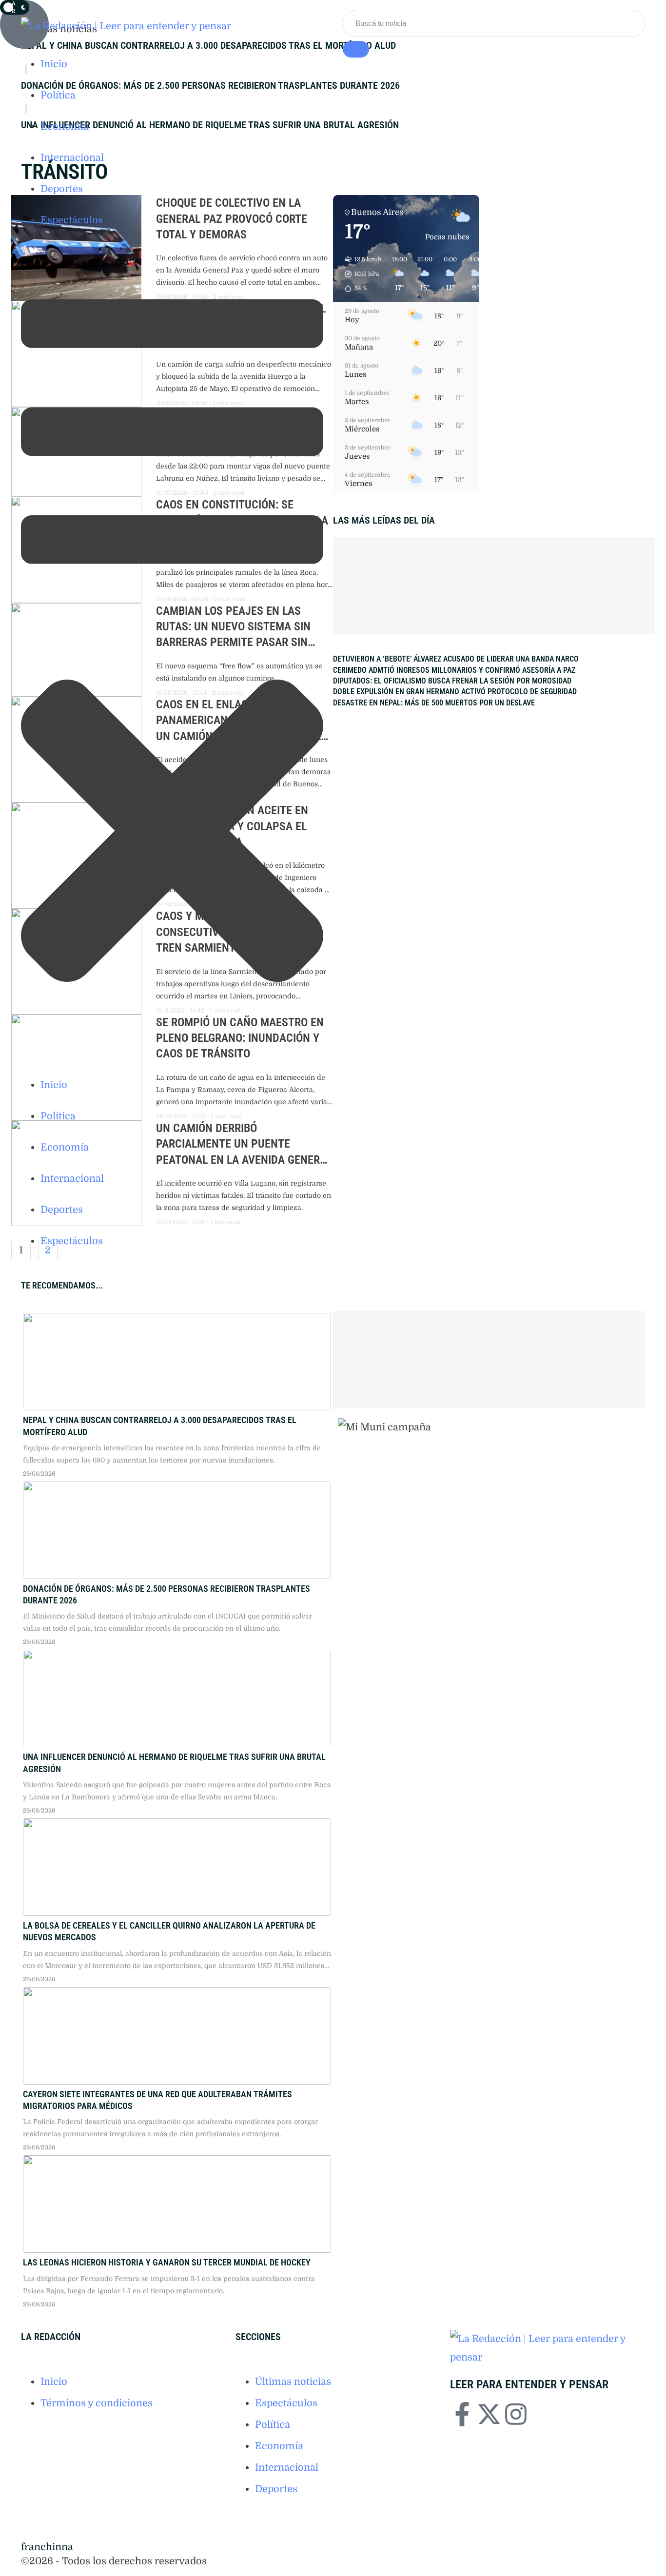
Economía (279, 2446)
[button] (172, 13)
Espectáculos (286, 2403)
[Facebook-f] (462, 2414)
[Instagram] (516, 2414)
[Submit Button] (356, 49)
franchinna (47, 2547)
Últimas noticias (293, 2382)
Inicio (54, 2382)
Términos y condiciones (97, 2403)
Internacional (287, 2468)
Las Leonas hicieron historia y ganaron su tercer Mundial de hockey (167, 2262)
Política (273, 2425)
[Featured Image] (177, 1362)
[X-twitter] (489, 2414)
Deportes (276, 2489)
